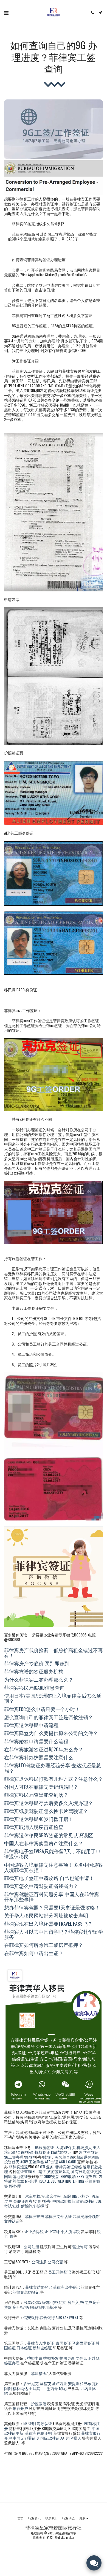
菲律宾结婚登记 (39, 2287)
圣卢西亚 (60, 2383)
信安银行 (31, 2317)
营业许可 (80, 2246)
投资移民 (12, 2162)
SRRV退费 (84, 2176)
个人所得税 (70, 2231)
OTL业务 (47, 2167)
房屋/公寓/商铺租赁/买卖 (45, 2302)
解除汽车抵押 (33, 2206)
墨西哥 (52, 2388)
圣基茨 (46, 2383)
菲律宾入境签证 (41, 2343)
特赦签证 (43, 2152)
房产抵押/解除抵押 (29, 2307)
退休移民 (91, 2157)
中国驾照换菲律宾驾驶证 (74, 2201)
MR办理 (15, 2186)
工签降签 (36, 2162)
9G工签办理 (14, 2157)
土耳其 (35, 2388)
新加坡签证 (42, 2348)
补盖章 (18, 2181)
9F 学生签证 (89, 2152)
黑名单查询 (64, 2157)
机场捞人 (84, 2147)
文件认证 (83, 2358)
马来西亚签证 (83, 2343)
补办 (47, 2201)
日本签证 (25, 2348)
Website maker (65, 2537)
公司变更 (56, 2262)
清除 (79, 2157)
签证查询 (24, 2171)
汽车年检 (33, 2196)
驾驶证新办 (23, 2201)
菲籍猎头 (39, 2373)
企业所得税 (34, 2231)
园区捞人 (73, 2438)
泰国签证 (63, 2343)
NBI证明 (30, 2423)
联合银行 (47, 2317)
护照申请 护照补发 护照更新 (51, 2358)
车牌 (68, 2196)
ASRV (24, 2162)
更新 (38, 2201)
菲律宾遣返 (18, 2167)
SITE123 (48, 2537)
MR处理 (31, 2181)
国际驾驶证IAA (52, 2438)
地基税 (51, 2307)
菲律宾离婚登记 (26, 2292)
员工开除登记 (60, 2272)
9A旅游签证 (44, 2147)
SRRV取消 (68, 2176)
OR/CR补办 (81, 2196)
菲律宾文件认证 (58, 2216)
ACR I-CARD (68, 2162)
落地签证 (20, 2176)
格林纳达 (20, 2388)
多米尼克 (31, 2383)
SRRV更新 (52, 2176)
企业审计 (53, 2231)
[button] (6, 12)
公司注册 (32, 2246)
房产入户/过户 (80, 2302)
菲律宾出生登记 (66, 2287)
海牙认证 (44, 2423)
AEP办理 (52, 2162)
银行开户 (20, 2408)
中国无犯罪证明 (26, 2438)
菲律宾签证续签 (69, 2167)
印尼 (63, 2388)
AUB (59, 2317)
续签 (47, 2157)
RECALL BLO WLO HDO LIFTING (61, 2181)
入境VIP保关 (66, 2147)
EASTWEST (71, 2317)
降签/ (29, 2157)
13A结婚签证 (61, 2152)
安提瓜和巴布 (80, 2383)
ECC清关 (40, 2171)
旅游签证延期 (59, 2171)
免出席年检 (52, 2196)
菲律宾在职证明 (38, 2433)
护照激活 (39, 2403)
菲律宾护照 (35, 2216)
